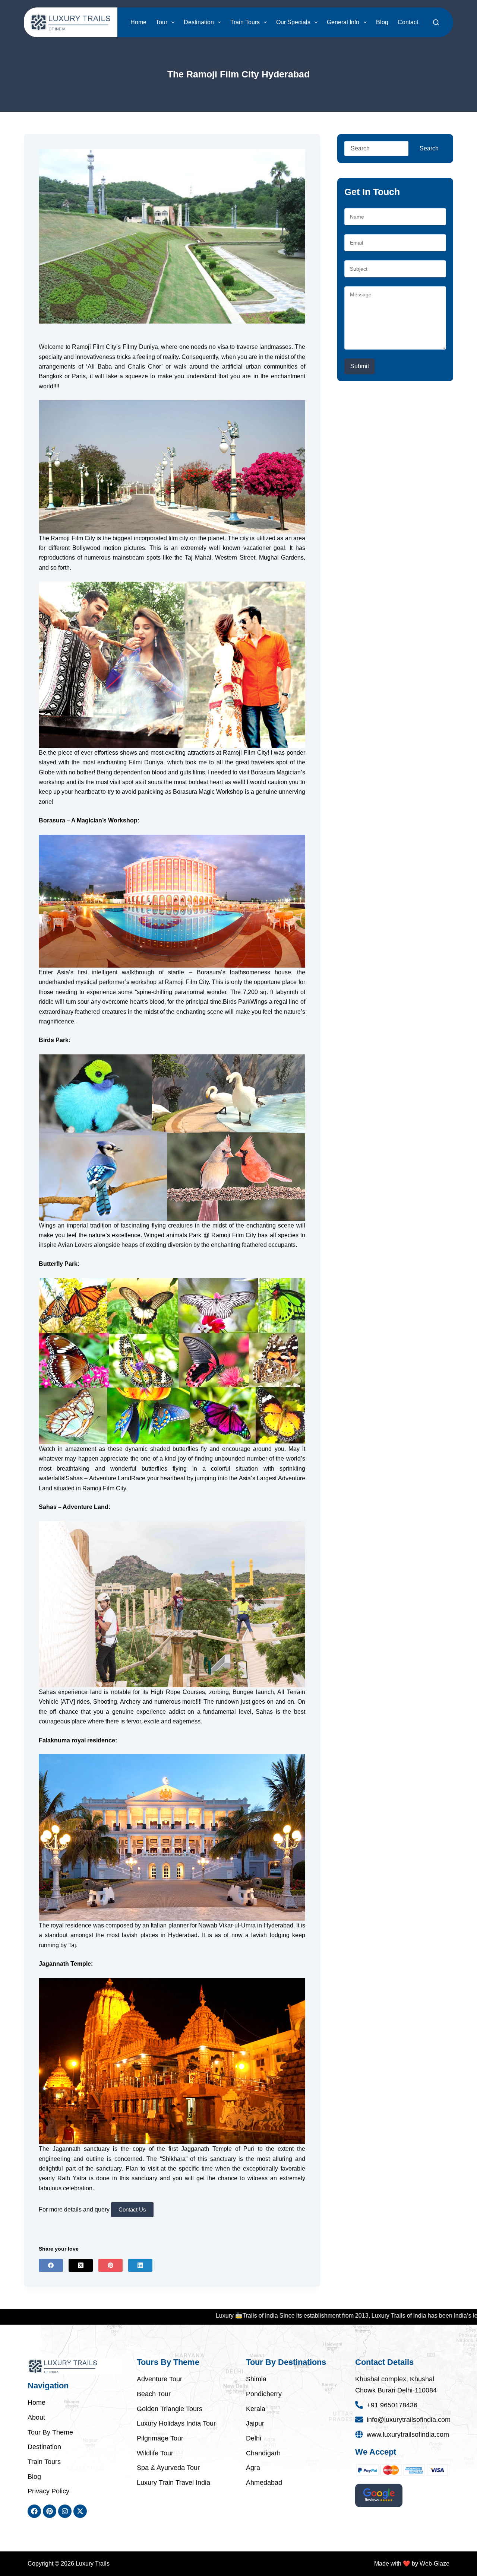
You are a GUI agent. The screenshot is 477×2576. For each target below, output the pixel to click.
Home (138, 22)
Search (429, 148)
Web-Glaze (435, 2564)
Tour (162, 22)
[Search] (436, 22)
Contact (408, 22)
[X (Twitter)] (81, 2265)
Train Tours (245, 22)
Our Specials (293, 22)
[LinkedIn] (140, 2265)
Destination (199, 22)
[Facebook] (51, 2265)
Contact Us (132, 2209)
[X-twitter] (80, 2511)
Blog (382, 22)
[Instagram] (65, 2511)
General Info (343, 22)
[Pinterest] (110, 2265)
